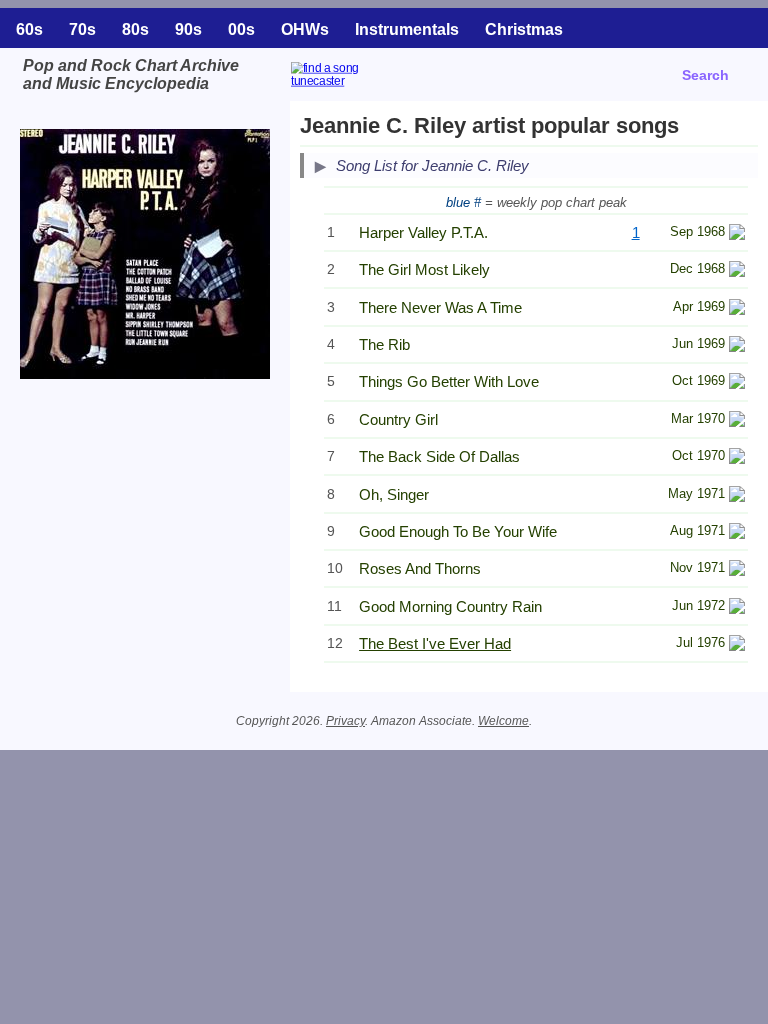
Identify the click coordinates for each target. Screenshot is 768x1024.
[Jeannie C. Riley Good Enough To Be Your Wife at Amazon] (737, 533)
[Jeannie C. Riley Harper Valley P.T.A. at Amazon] (737, 234)
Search (705, 75)
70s (82, 29)
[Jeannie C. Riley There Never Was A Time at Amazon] (737, 309)
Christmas (524, 29)
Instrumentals (407, 29)
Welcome (503, 721)
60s (29, 29)
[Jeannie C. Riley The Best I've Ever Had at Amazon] (737, 645)
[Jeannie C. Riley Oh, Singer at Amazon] (737, 496)
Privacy (345, 721)
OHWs (305, 29)
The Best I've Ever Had (435, 643)
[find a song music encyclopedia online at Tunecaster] (376, 88)
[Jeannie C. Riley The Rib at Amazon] (737, 346)
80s (135, 29)
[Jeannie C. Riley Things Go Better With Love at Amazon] (737, 383)
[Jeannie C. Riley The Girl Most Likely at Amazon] (737, 271)
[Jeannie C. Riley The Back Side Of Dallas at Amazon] (737, 458)
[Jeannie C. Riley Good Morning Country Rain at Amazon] (737, 608)
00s (241, 29)
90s (188, 29)
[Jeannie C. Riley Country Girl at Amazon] (737, 421)
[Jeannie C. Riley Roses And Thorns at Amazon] (737, 570)
